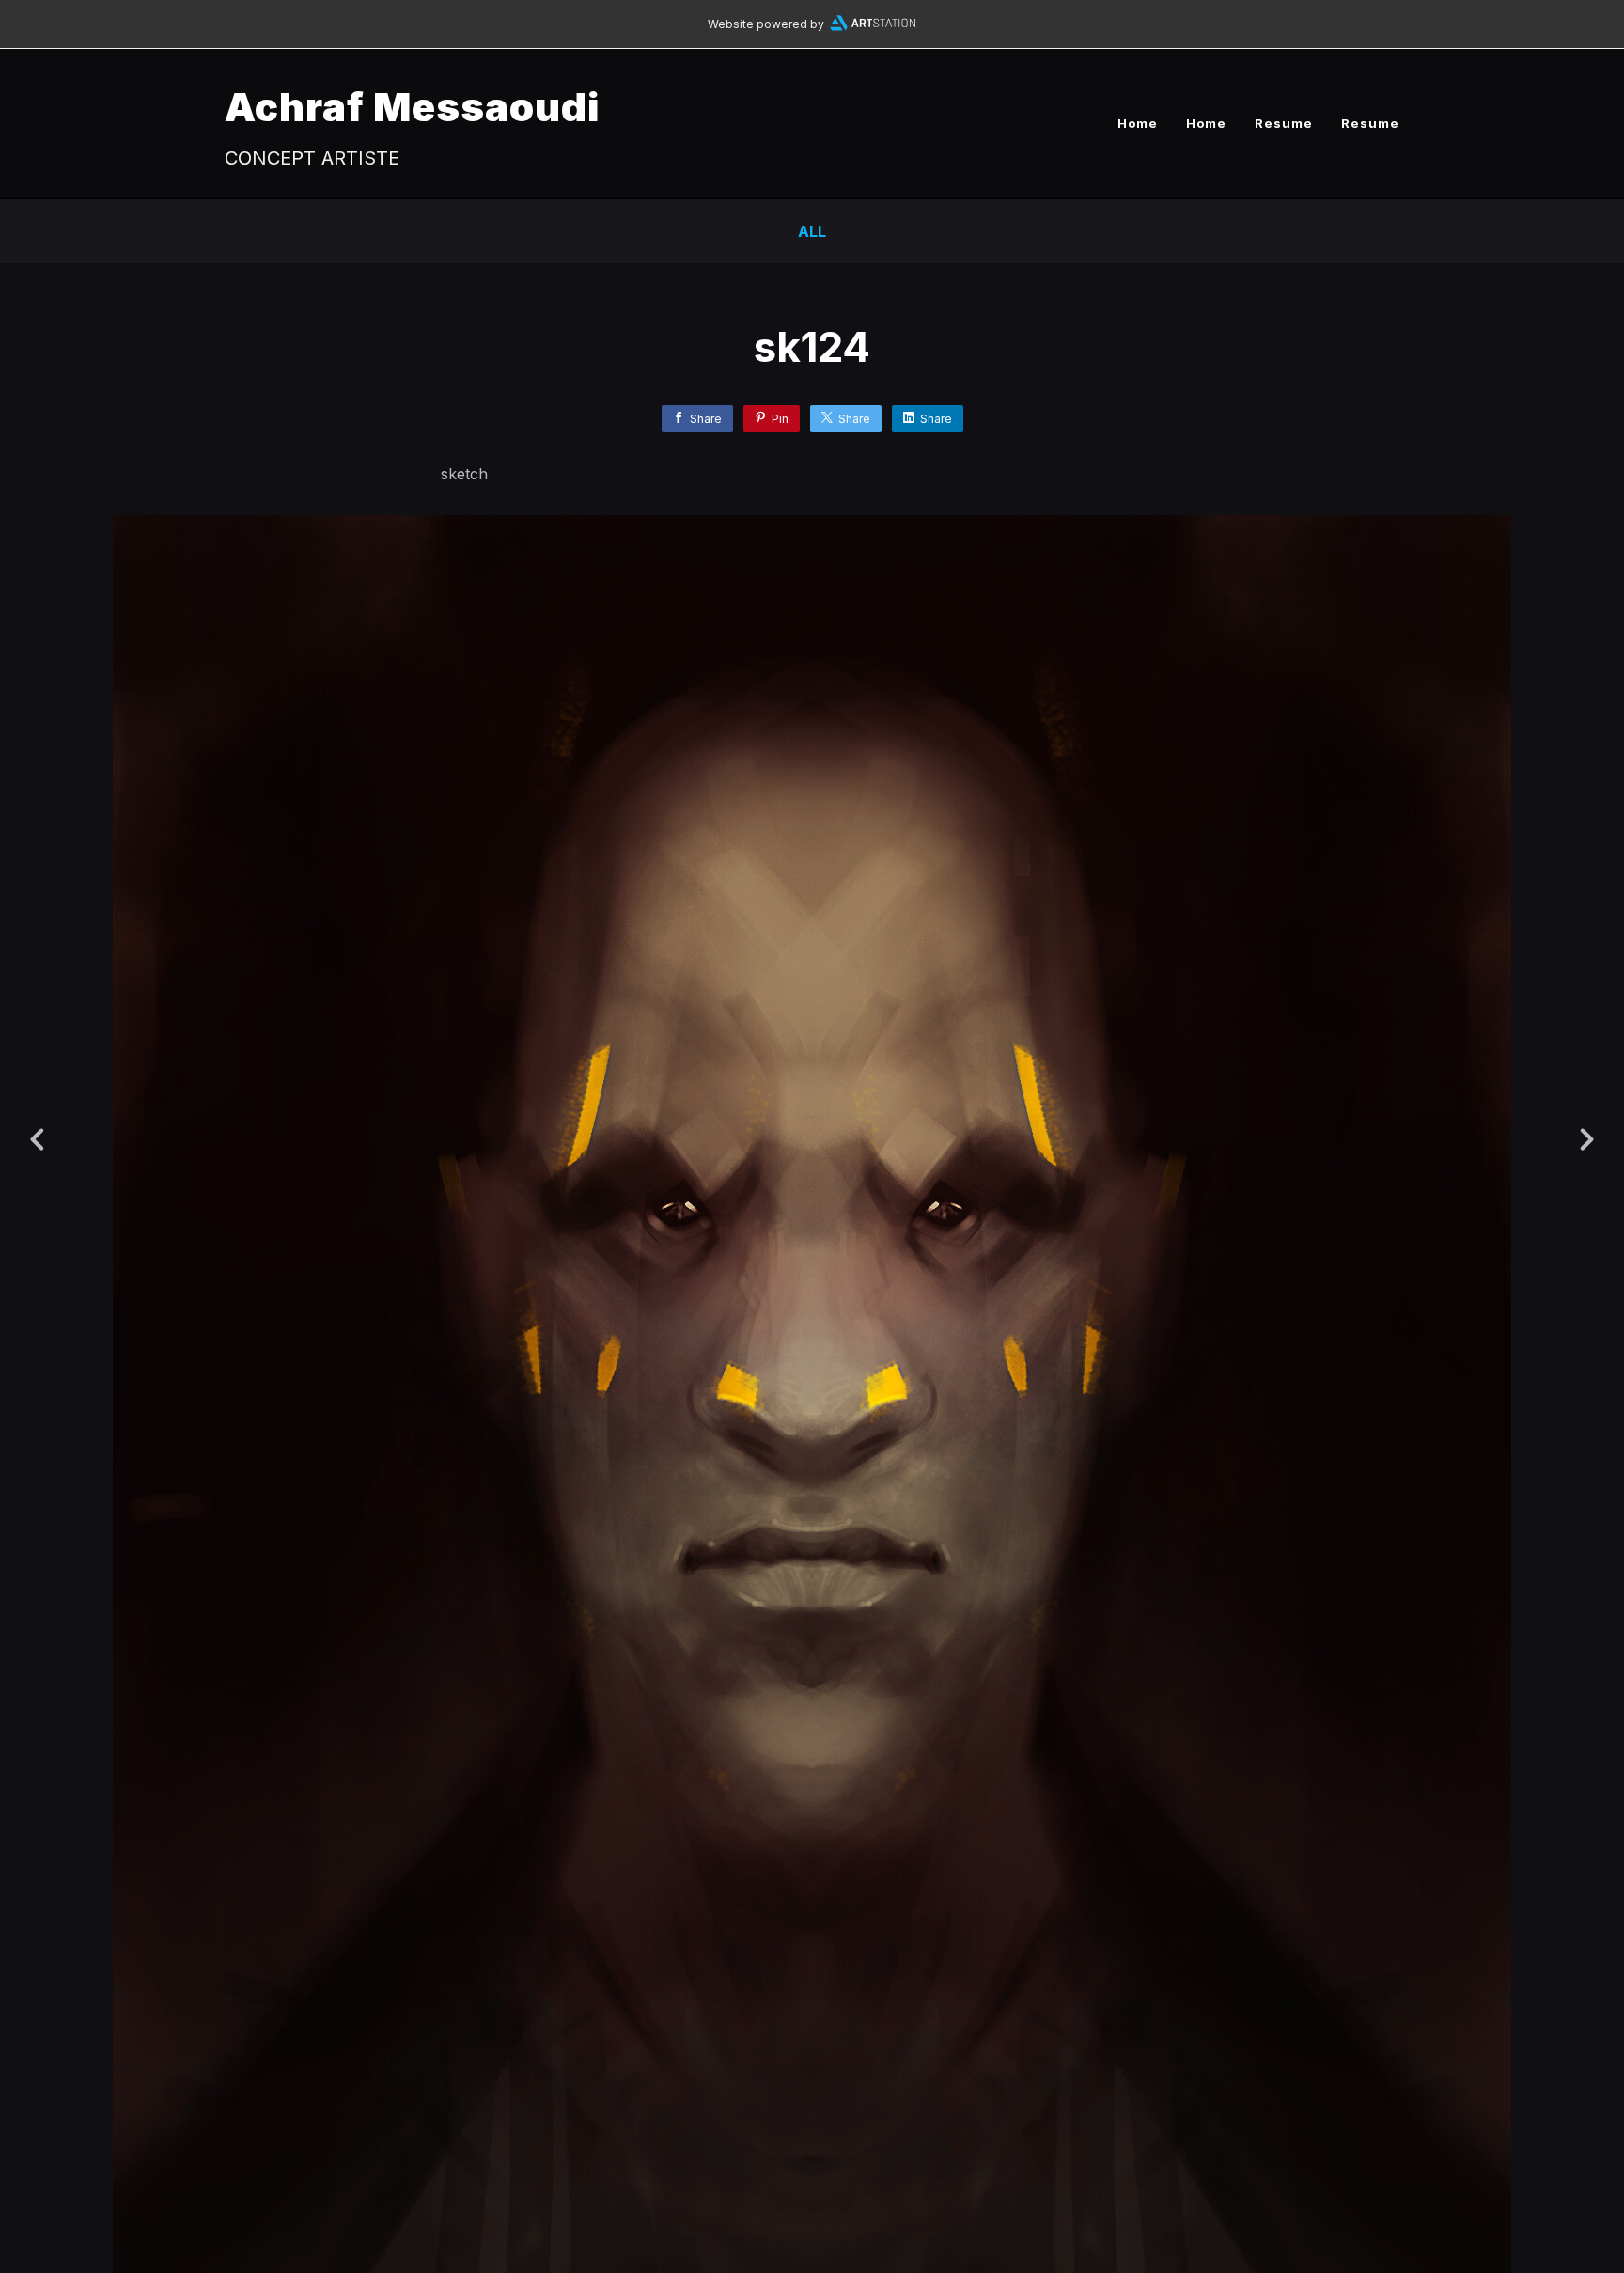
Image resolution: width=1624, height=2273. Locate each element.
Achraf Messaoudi (412, 107)
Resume (1284, 123)
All (812, 231)
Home (1138, 123)
